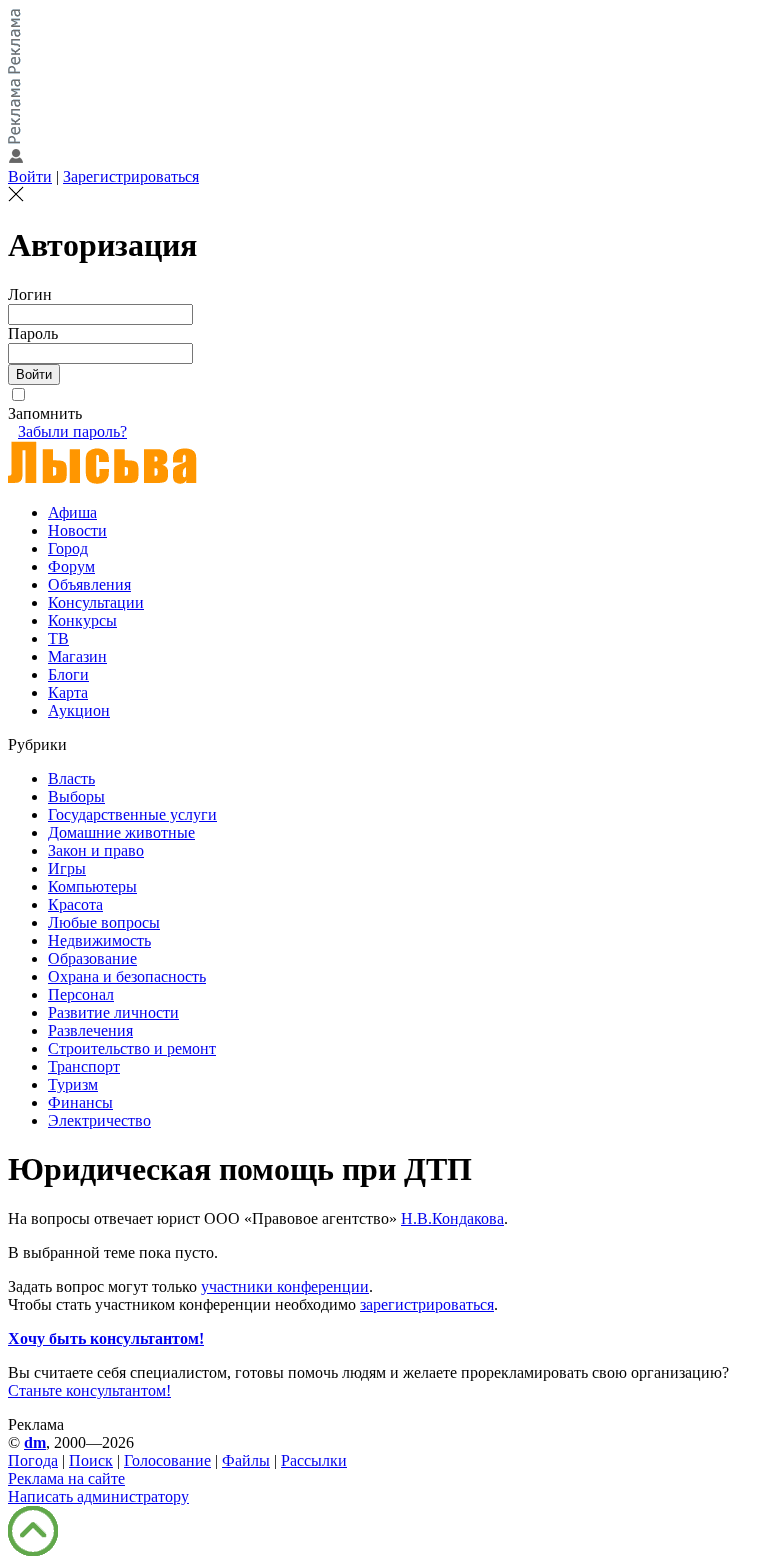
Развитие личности (113, 1012)
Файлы (246, 1460)
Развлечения (90, 1030)
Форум (71, 566)
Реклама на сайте (66, 1478)
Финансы (80, 1102)
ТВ (58, 638)
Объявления (89, 584)
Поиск (91, 1460)
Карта (68, 692)
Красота (75, 904)
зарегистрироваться (427, 1304)
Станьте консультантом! (89, 1390)
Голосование (167, 1460)
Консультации (96, 602)
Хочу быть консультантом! (106, 1338)
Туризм (73, 1084)
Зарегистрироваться (131, 176)
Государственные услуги (132, 814)
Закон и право (96, 850)
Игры (67, 868)
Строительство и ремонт (132, 1048)
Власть (71, 778)
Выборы (76, 796)
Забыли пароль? (72, 431)
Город (68, 548)
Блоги (68, 674)
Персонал (81, 994)
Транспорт (84, 1066)
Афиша (72, 512)
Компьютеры (92, 886)
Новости (77, 530)
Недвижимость (99, 940)
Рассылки (314, 1460)
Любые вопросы (104, 922)
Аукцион (79, 710)
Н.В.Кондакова (452, 1218)
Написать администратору (98, 1496)
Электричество (99, 1120)
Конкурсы (82, 620)
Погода (33, 1460)
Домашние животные (121, 832)
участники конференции (285, 1286)
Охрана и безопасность (127, 976)
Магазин (77, 656)
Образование (92, 958)
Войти (30, 176)
